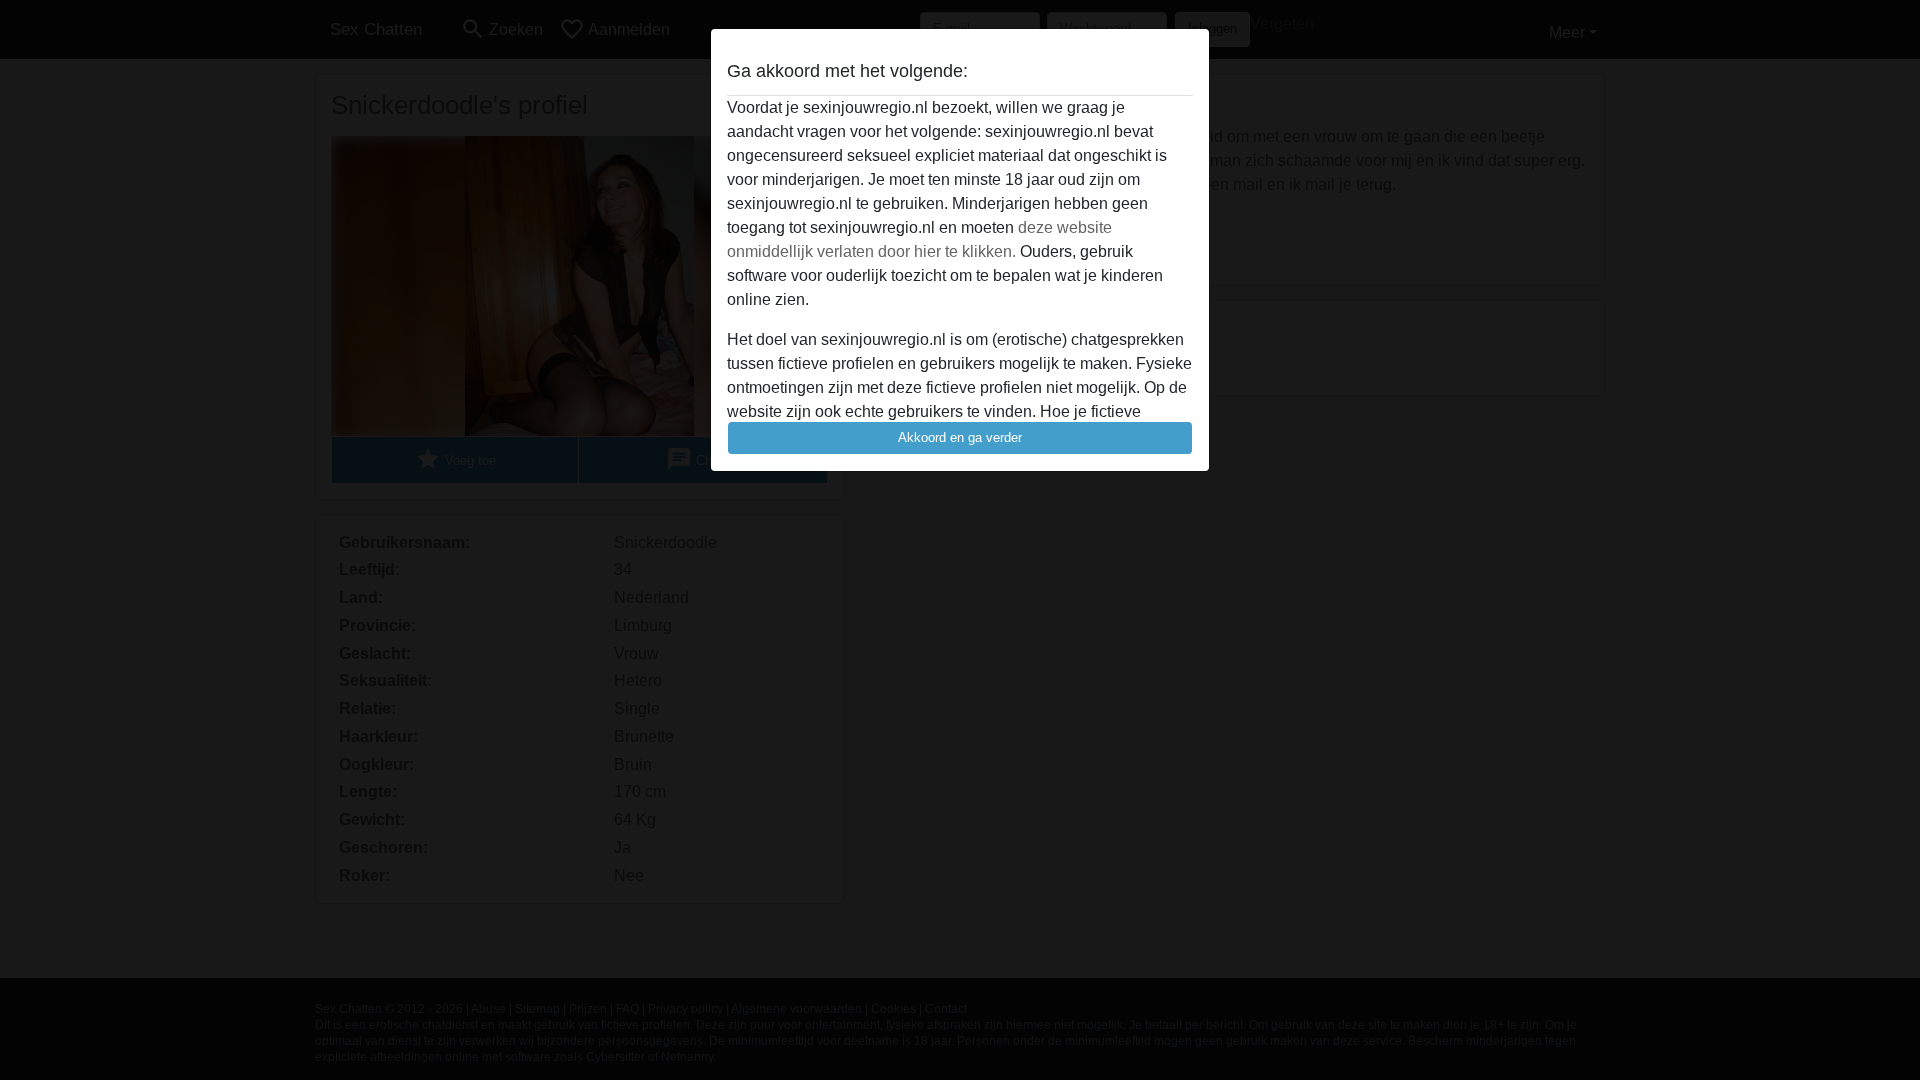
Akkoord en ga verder (960, 437)
